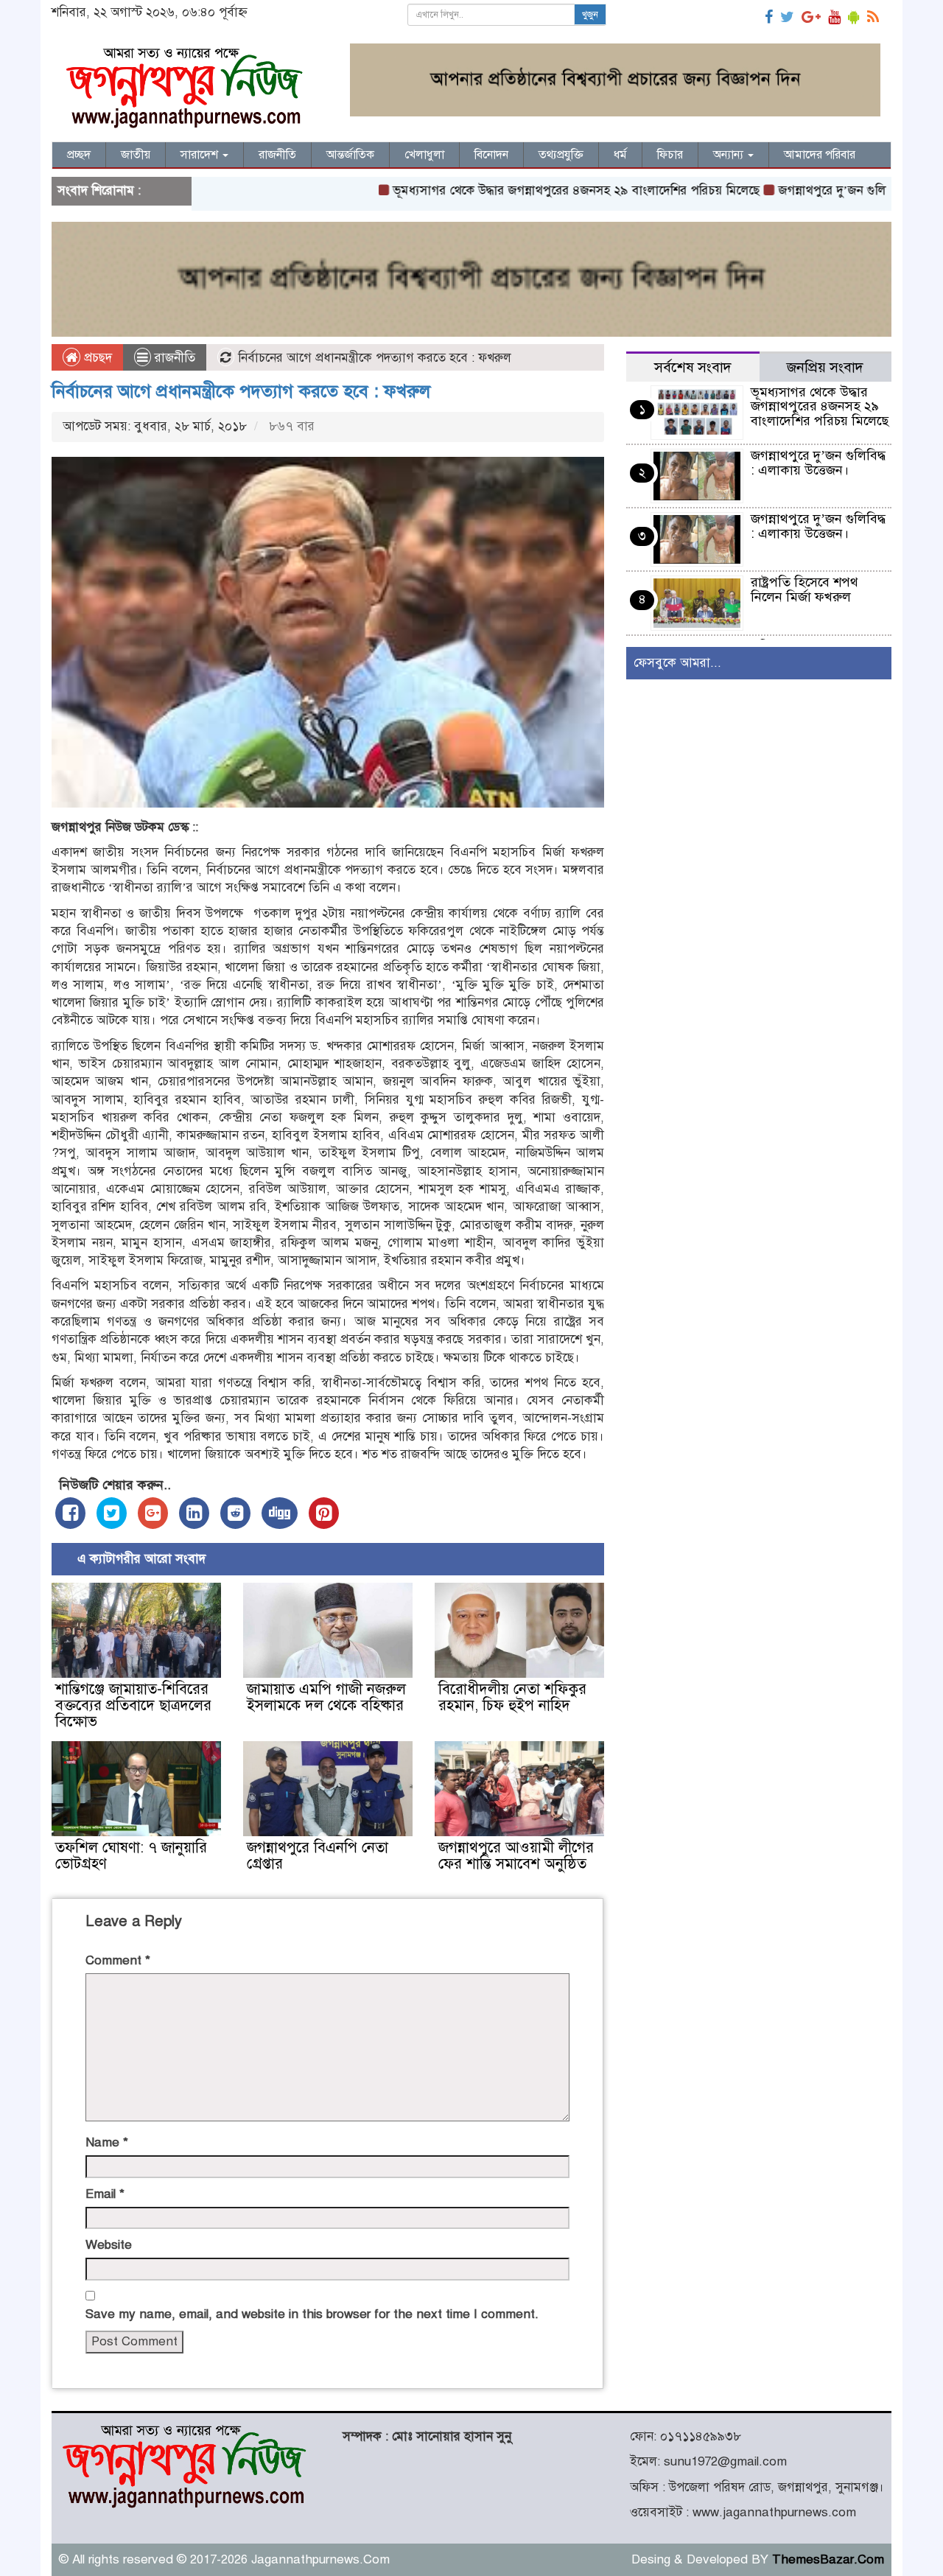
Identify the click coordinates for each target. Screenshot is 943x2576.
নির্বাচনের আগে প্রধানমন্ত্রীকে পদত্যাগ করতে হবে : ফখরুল (241, 391)
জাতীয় (136, 155)
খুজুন (590, 15)
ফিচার (670, 155)
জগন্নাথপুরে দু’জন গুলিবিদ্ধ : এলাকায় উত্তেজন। (823, 190)
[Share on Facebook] (70, 1513)
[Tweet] (112, 1513)
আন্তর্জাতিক (350, 155)
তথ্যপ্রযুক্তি (561, 155)
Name (107, 2142)
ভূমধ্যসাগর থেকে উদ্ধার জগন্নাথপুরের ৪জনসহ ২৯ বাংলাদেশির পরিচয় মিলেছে (511, 190)
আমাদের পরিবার (820, 155)
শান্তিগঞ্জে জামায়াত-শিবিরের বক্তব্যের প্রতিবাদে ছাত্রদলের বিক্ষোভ (133, 1705)
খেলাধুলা (424, 155)
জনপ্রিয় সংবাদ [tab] (825, 367)
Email (105, 2194)
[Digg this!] (280, 1513)
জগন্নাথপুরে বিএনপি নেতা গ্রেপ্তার (318, 1856)
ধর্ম (620, 155)
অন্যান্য (730, 155)
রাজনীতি (277, 155)
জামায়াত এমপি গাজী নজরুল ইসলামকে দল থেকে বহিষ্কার (326, 1697)
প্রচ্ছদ (79, 155)
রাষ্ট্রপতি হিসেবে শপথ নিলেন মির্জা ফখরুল (804, 589)
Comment (118, 1960)
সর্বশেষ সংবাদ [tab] (693, 367)
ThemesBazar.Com (828, 2559)
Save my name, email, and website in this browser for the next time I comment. (312, 2314)
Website (109, 2245)
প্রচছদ (96, 358)
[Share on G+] (153, 1513)
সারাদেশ (201, 155)
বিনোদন (491, 155)
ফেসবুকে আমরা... (677, 663)
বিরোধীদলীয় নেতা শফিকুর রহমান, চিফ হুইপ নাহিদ (512, 1697)
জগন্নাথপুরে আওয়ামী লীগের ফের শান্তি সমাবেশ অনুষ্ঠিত (516, 1856)
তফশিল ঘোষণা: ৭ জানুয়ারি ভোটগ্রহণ (131, 1856)
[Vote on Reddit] (235, 1513)
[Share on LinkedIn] (194, 1513)
